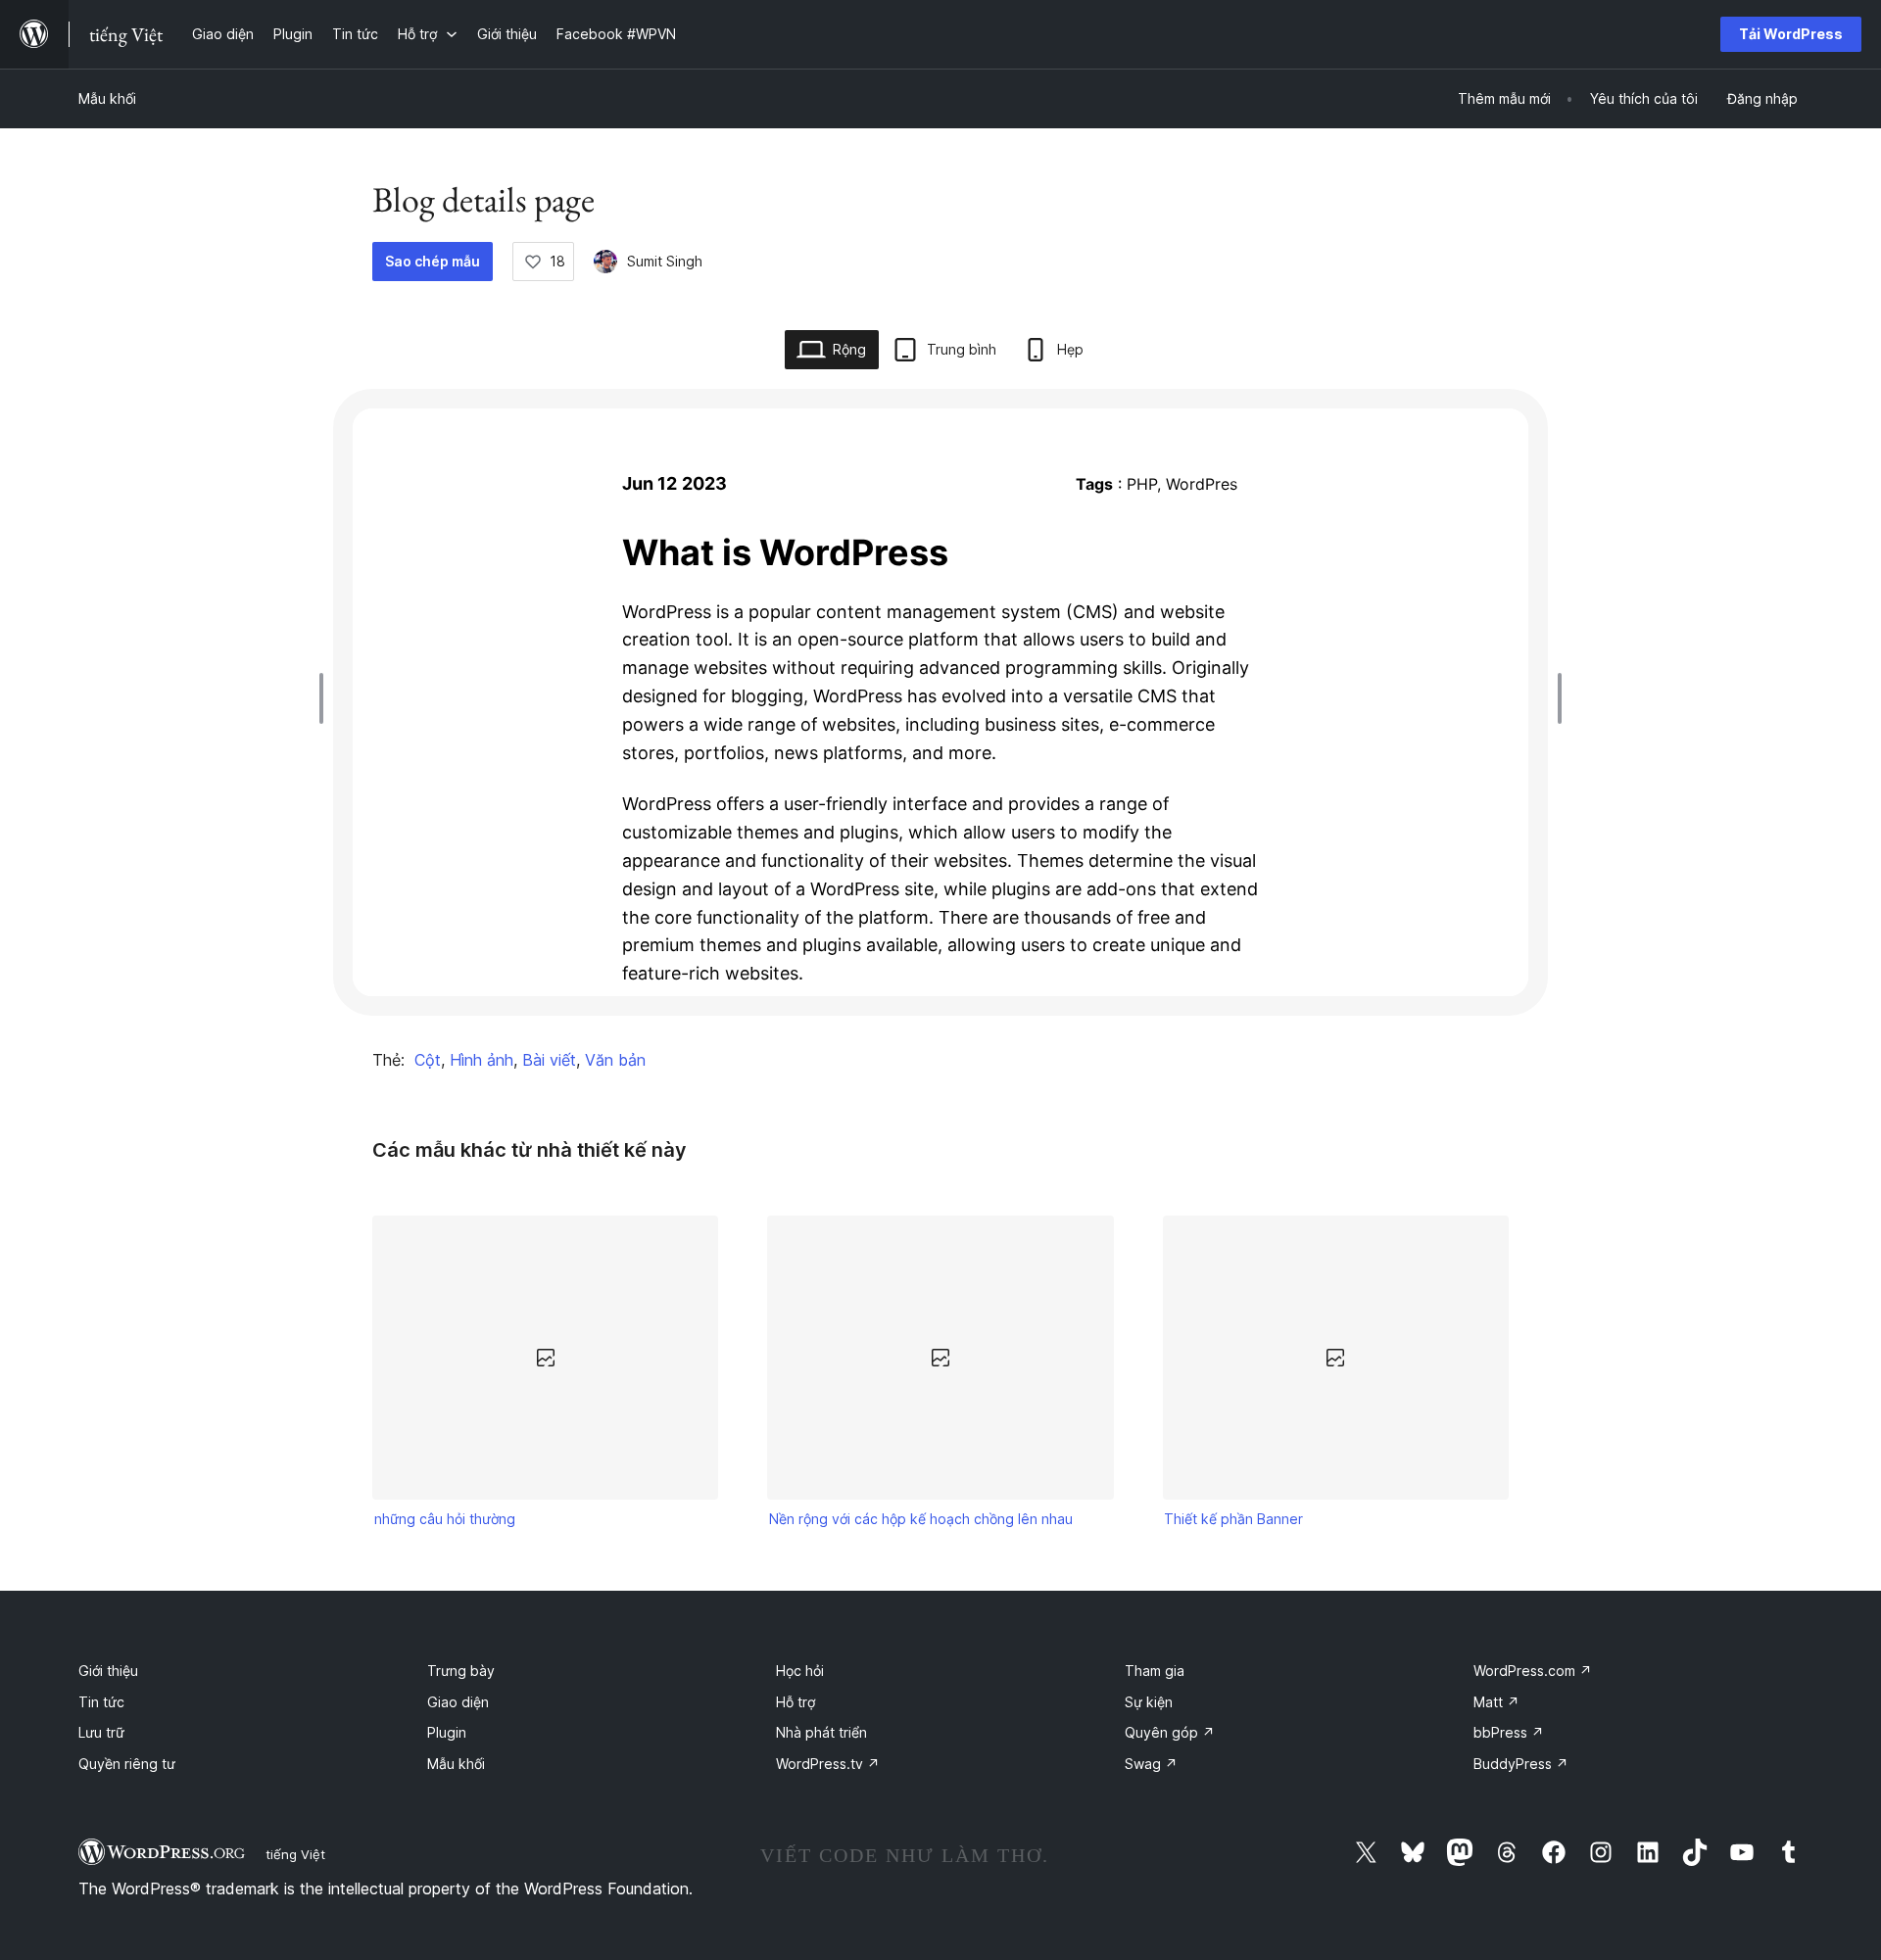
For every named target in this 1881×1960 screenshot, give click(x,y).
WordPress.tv (828, 1764)
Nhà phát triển (821, 1732)
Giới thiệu (108, 1671)
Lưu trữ (101, 1732)
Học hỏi (800, 1671)
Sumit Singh (665, 261)
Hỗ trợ (796, 1702)
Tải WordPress (1791, 34)
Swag (1151, 1764)
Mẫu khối (107, 98)
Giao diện (458, 1702)
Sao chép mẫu (433, 261)
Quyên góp (1170, 1732)
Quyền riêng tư (127, 1764)
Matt (1496, 1702)
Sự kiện (1149, 1702)
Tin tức (101, 1702)
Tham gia (1155, 1671)
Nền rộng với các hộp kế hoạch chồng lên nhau (921, 1519)
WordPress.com (1533, 1671)
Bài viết (549, 1060)
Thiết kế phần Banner (1233, 1519)
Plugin (447, 1732)
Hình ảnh (482, 1060)
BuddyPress (1521, 1764)
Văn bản (615, 1060)
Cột (428, 1060)
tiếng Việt (295, 1854)
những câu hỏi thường (445, 1519)
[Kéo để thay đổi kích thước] (326, 698)
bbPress (1509, 1732)
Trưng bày (461, 1671)
